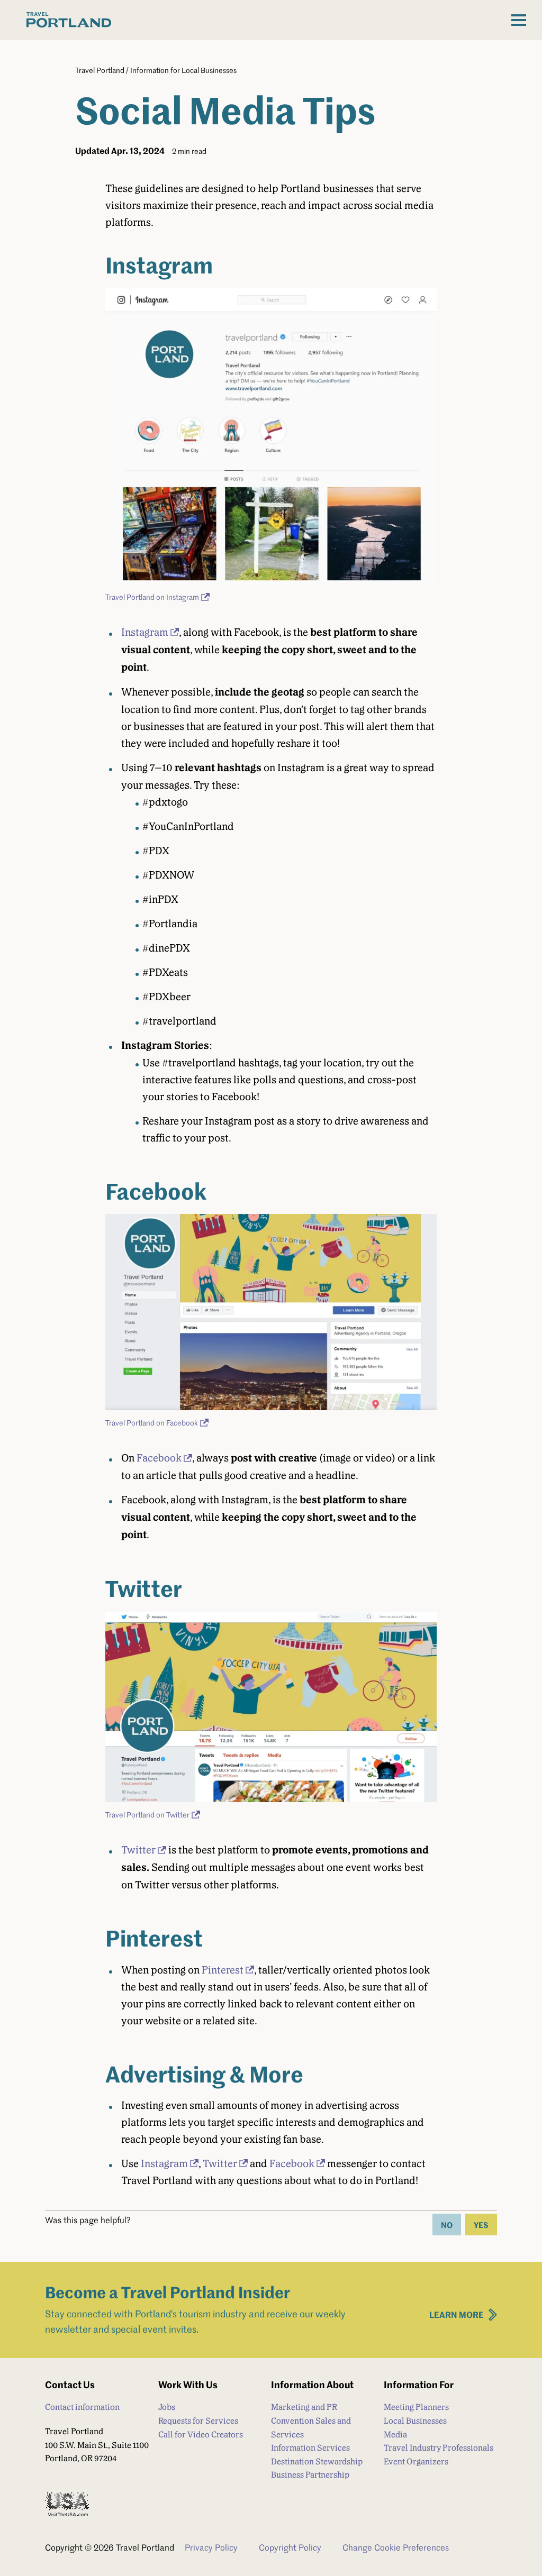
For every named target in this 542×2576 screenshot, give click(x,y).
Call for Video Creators (201, 2435)
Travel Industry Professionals (439, 2448)
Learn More (457, 2314)
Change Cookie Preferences (396, 2547)
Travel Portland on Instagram (152, 597)
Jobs (167, 2407)
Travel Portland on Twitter (147, 1815)
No (447, 2225)
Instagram (145, 632)
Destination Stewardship (317, 2461)
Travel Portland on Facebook (152, 1423)
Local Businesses (415, 2421)
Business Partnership (310, 2475)
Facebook (159, 1458)
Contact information (82, 2407)
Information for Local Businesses (183, 70)
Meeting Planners (416, 2407)
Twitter (138, 1850)
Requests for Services (198, 2421)
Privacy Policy (211, 2547)
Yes (481, 2225)
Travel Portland (100, 70)
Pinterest (223, 1970)
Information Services (310, 2448)
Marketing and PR (304, 2407)
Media (395, 2435)
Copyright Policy (290, 2547)
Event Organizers (416, 2461)
